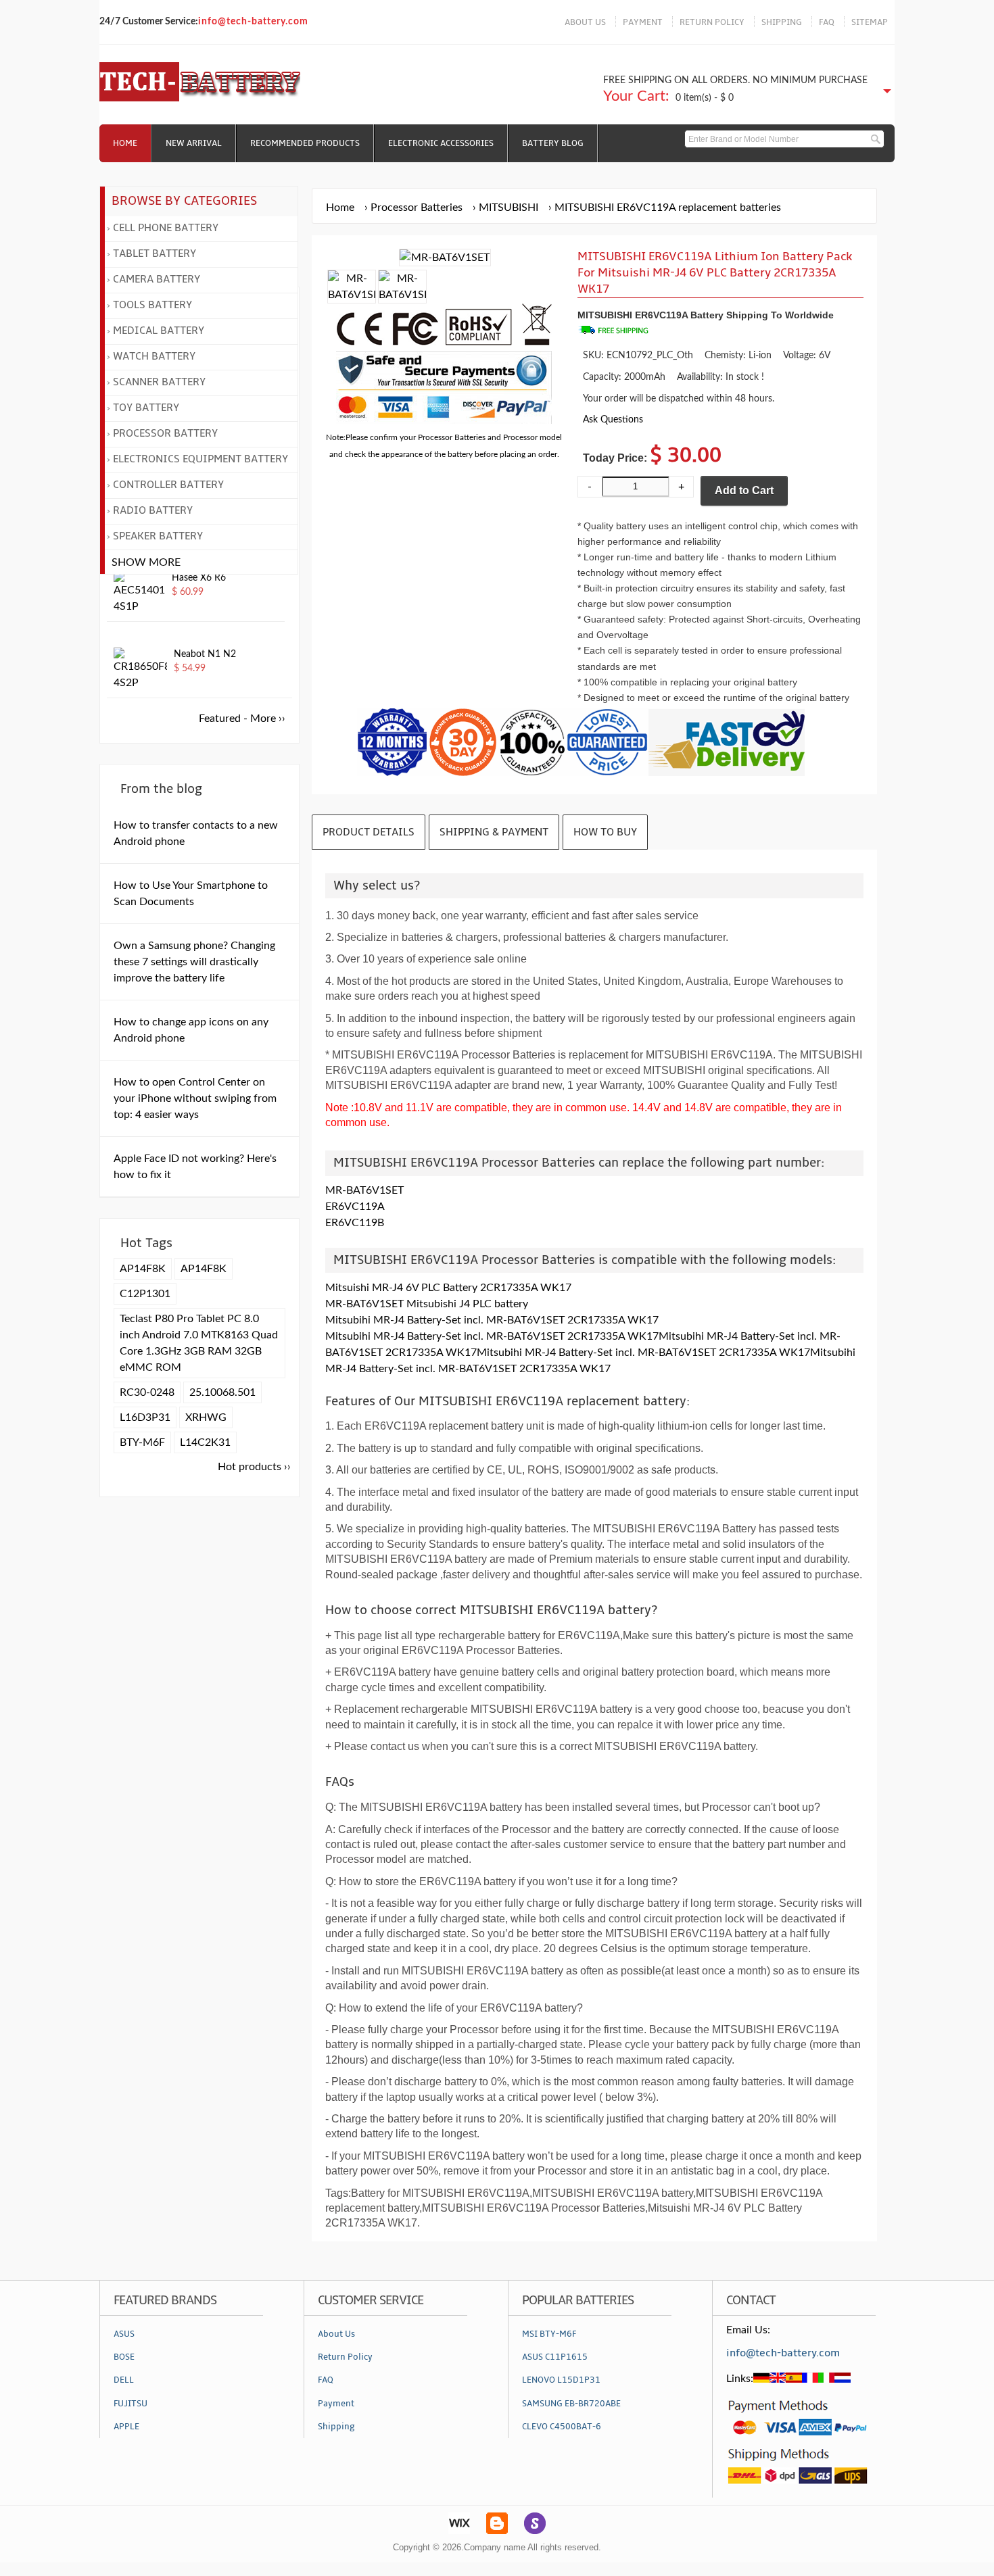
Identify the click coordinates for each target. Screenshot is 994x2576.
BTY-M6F (142, 1442)
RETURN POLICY (712, 22)
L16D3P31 (145, 1417)
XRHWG (206, 1417)
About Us (336, 2334)
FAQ (827, 22)
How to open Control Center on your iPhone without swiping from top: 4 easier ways (195, 1098)
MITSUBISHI (508, 208)
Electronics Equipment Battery (200, 459)
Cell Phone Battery (166, 228)
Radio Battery (153, 510)
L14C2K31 (205, 1442)
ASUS (124, 2334)
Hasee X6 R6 (199, 578)
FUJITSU (131, 2404)
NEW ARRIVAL (194, 143)
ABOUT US (585, 22)
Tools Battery (152, 305)
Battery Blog (553, 143)
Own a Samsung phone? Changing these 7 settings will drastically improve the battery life (194, 962)
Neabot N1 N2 (205, 654)
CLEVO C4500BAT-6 (562, 2427)
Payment (336, 2404)
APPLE (126, 2427)
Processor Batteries (417, 208)
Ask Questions (613, 419)
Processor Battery (165, 433)
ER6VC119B (355, 1223)
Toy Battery (146, 408)
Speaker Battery (158, 536)
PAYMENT (643, 22)
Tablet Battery (155, 253)
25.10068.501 (222, 1392)
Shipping (336, 2427)
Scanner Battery (159, 382)
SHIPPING (782, 22)
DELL (124, 2380)
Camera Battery (157, 279)
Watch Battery (154, 356)
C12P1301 (145, 1294)
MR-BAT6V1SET (364, 1190)
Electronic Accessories (441, 143)
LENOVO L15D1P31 (561, 2380)
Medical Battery (159, 331)
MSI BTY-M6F (549, 2334)
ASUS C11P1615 (555, 2357)
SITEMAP (870, 22)
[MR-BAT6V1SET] (352, 295)
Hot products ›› (254, 1467)
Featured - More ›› (242, 719)
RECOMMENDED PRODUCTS (305, 143)
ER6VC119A (355, 1207)
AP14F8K (143, 1269)
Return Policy (345, 2357)
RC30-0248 (147, 1392)
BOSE (124, 2357)
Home (125, 143)
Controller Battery (168, 485)
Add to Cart (744, 490)
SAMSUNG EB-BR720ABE (571, 2404)
